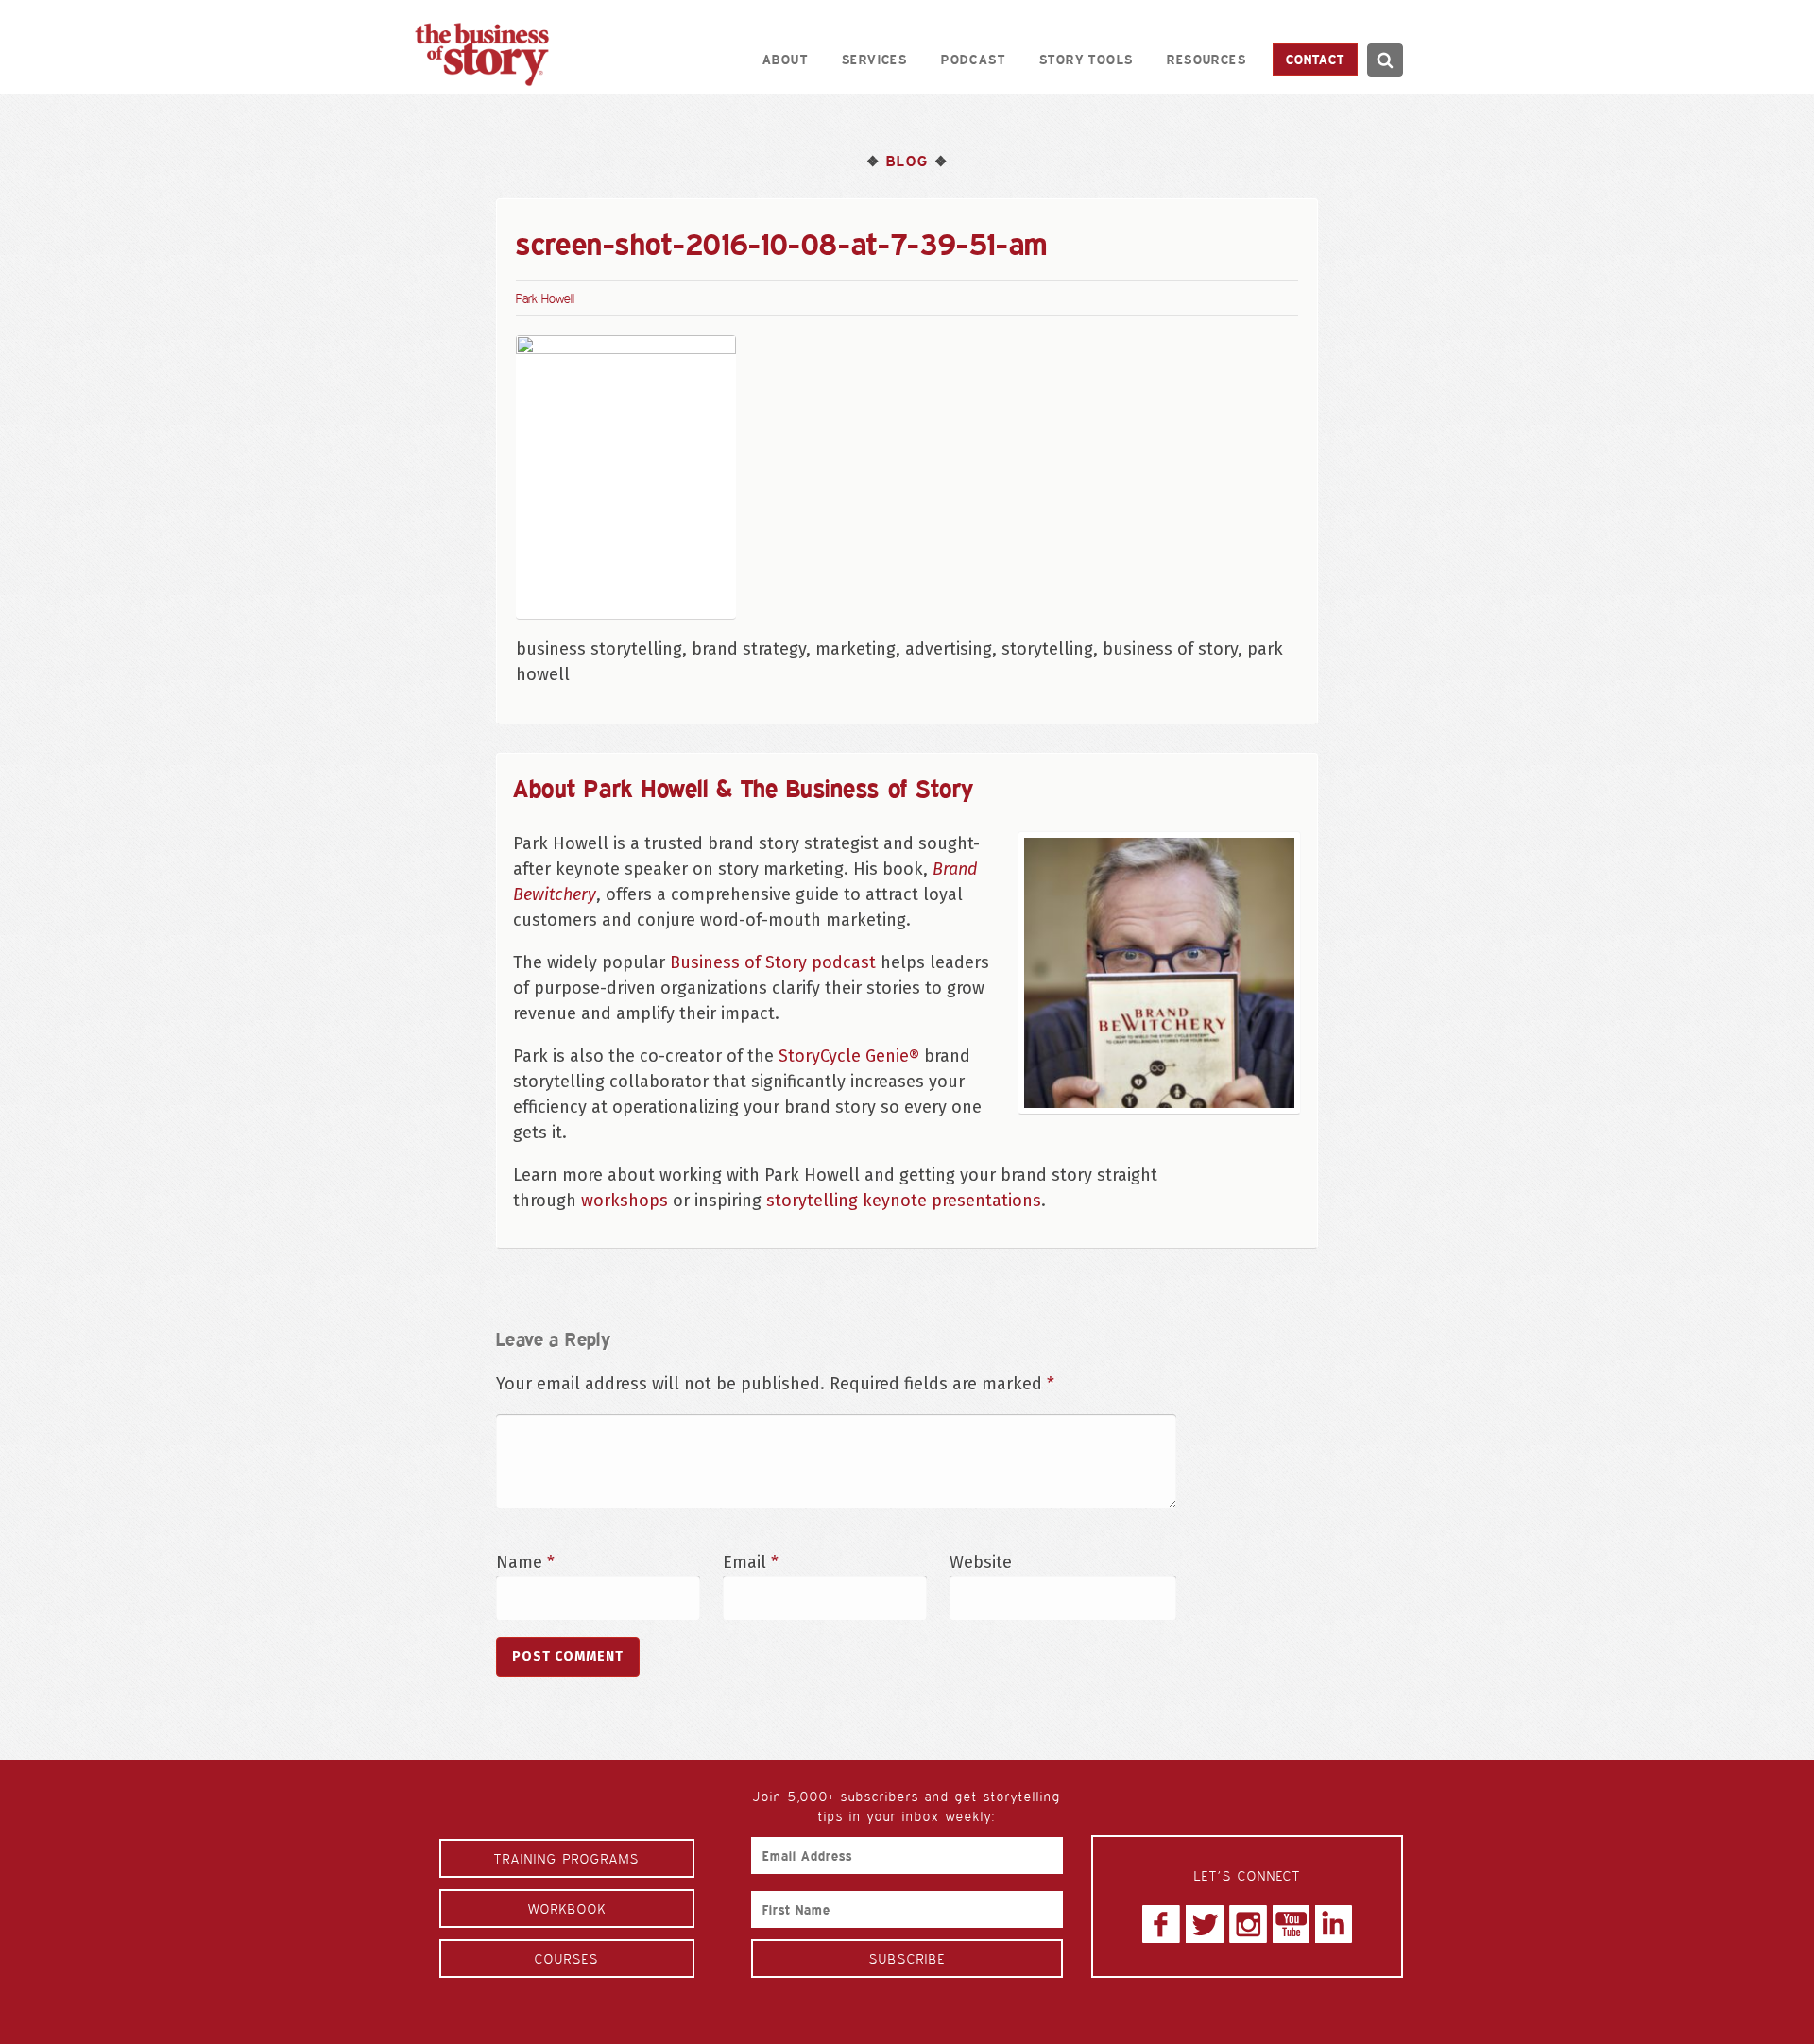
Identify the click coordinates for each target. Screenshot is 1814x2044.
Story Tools (1086, 59)
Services (874, 59)
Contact (1315, 59)
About (785, 59)
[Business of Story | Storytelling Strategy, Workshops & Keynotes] (482, 54)
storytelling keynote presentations (904, 1201)
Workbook (567, 1908)
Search (1385, 60)
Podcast (973, 59)
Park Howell (545, 298)
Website (981, 1562)
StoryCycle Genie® (849, 1056)
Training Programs (567, 1858)
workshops (625, 1201)
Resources (1206, 59)
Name (525, 1562)
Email (751, 1562)
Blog (907, 161)
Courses (567, 1959)
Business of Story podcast (773, 962)
